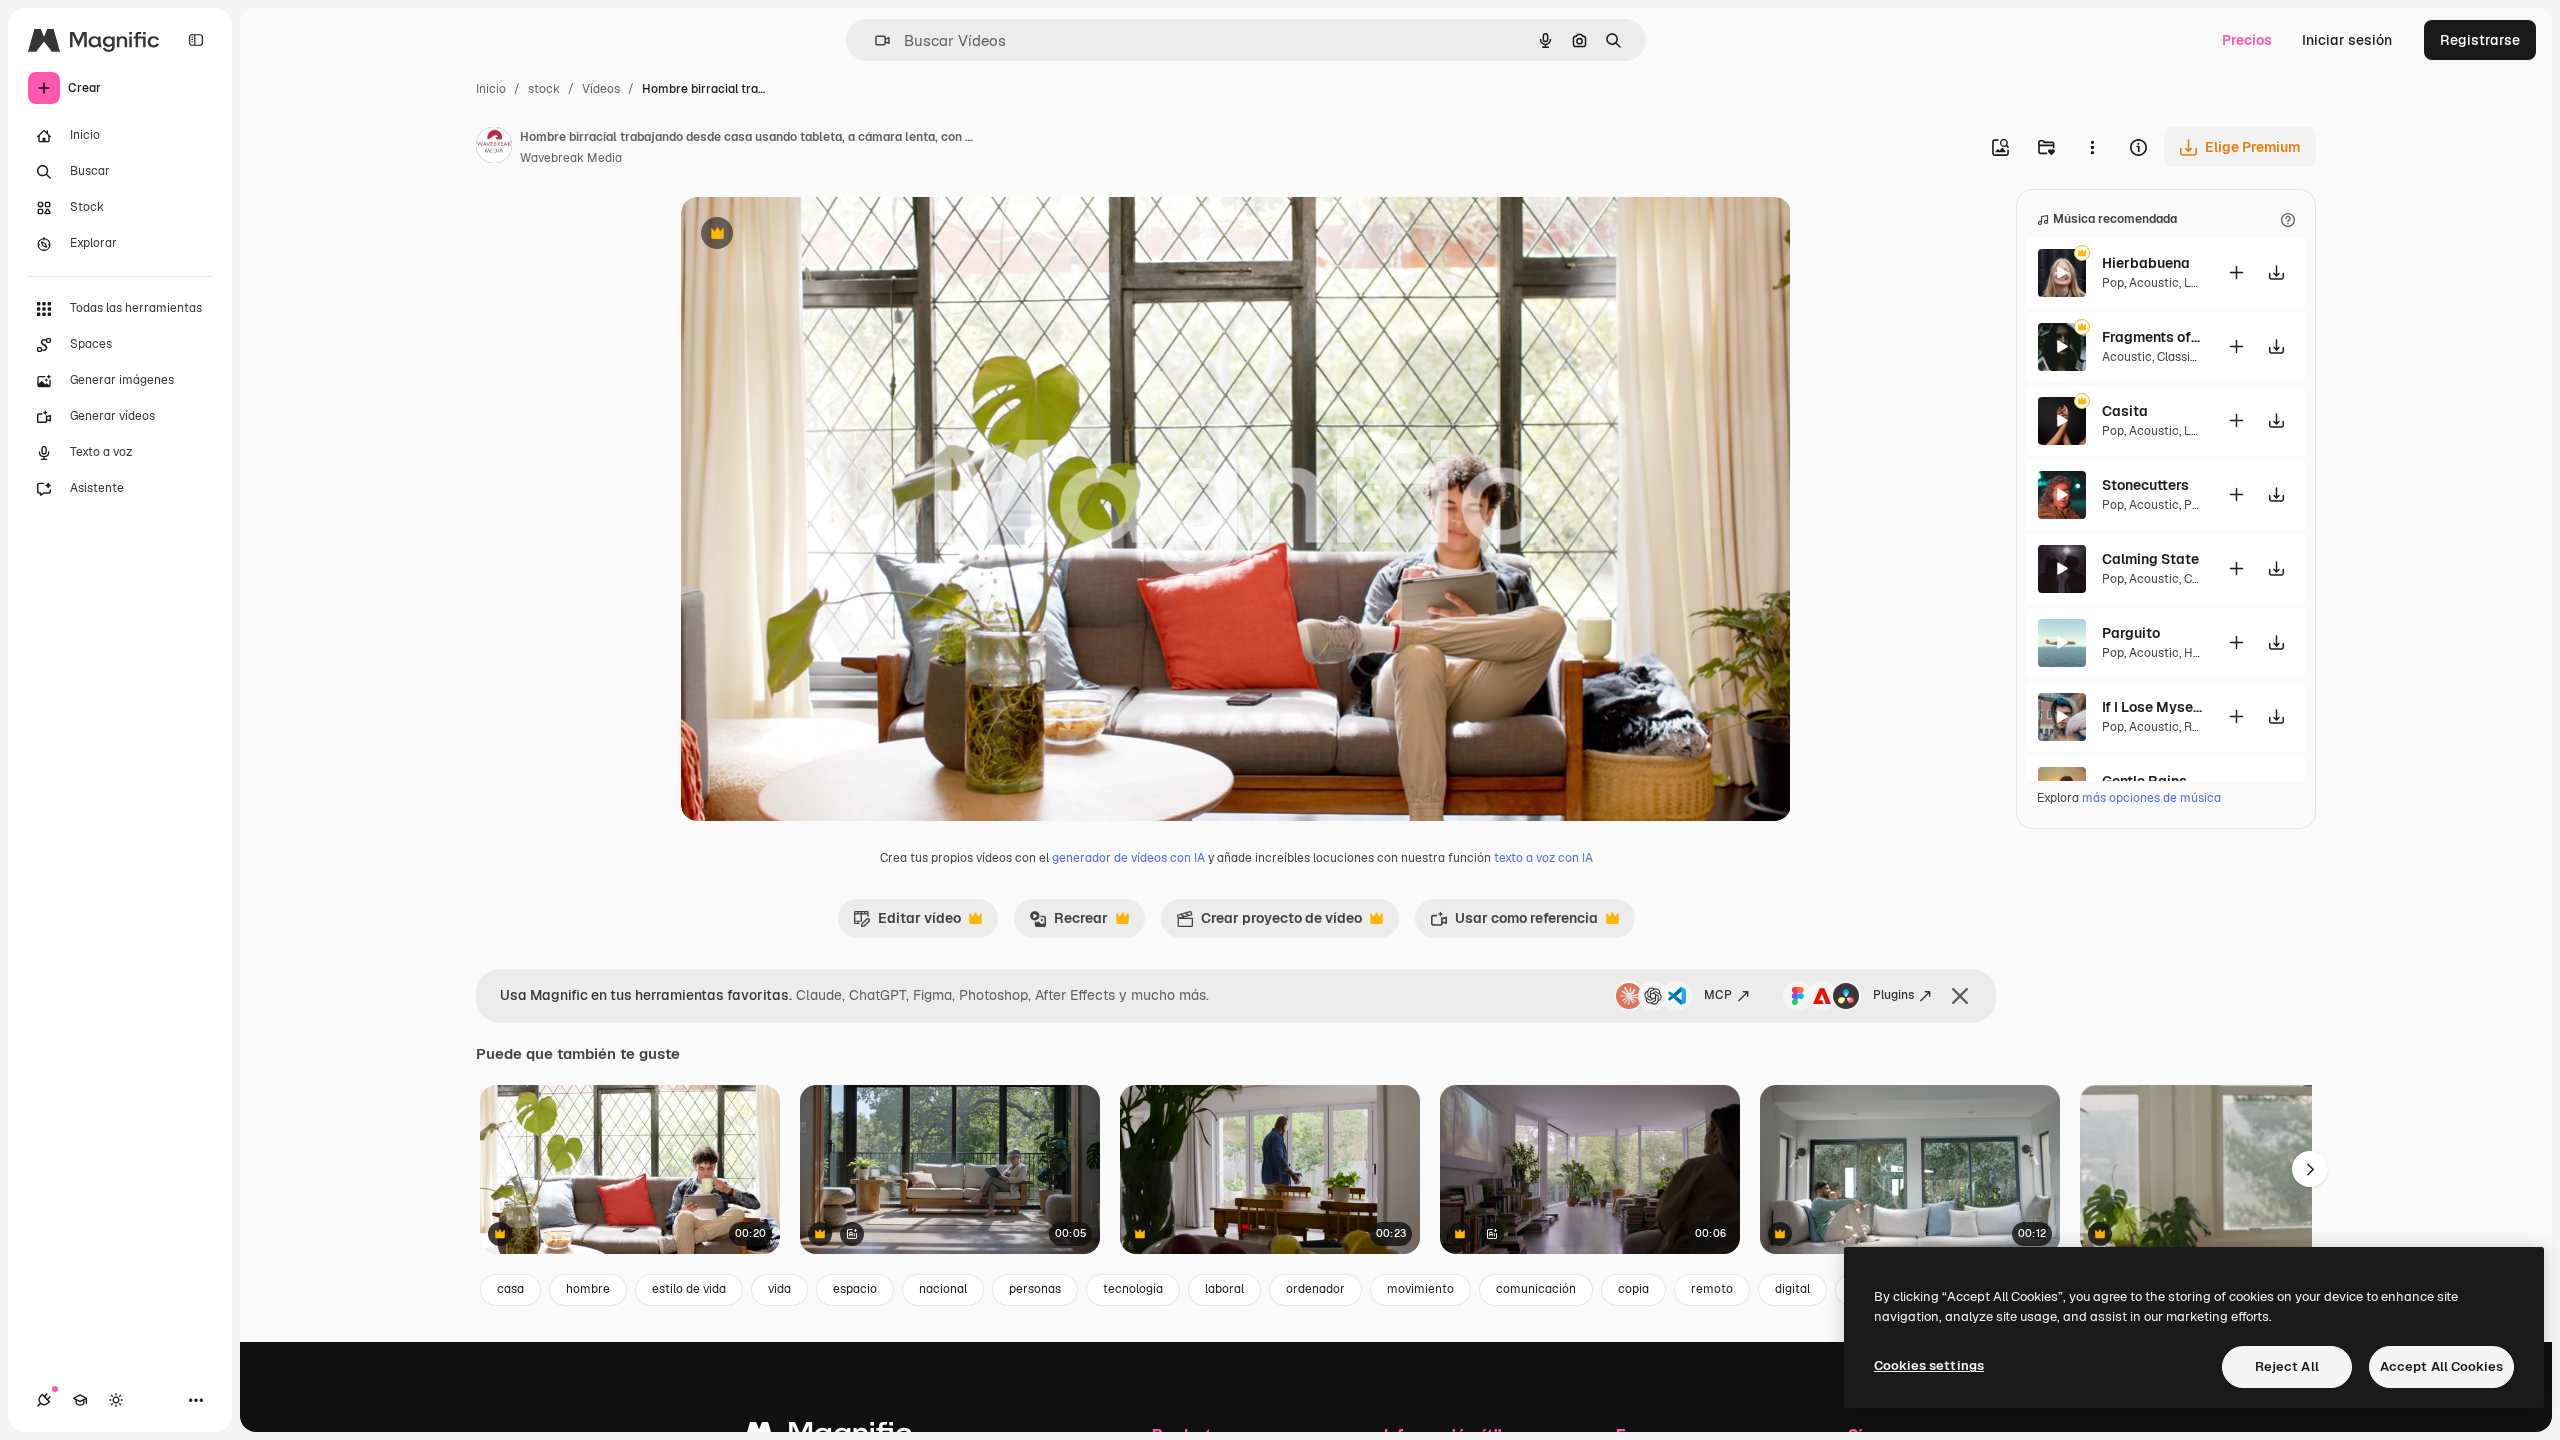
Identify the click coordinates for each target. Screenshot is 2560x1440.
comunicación (1536, 1289)
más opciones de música (2151, 798)
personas (1035, 1289)
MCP (1718, 995)
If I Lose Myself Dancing (2152, 707)
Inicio (491, 89)
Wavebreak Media (571, 158)
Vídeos (601, 89)
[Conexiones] (44, 1400)
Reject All (2287, 1366)
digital (1792, 1289)
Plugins (1893, 995)
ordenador (1315, 1289)
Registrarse (2480, 40)
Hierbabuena (2146, 263)
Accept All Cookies (2441, 1366)
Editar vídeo (907, 923)
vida (779, 1289)
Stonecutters (2145, 485)
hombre (588, 1289)
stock (544, 89)
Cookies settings (1929, 1365)
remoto (1712, 1289)
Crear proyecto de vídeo (1269, 923)
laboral (1224, 1289)
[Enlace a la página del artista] (494, 148)
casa (510, 1289)
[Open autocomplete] (874, 40)
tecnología (1133, 1289)
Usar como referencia (1514, 923)
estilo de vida (689, 1289)
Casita (2125, 411)
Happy (2201, 653)
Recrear (1068, 923)
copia (1633, 1289)
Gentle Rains (2144, 781)
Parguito (2131, 633)
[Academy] (80, 1400)
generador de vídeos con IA (1128, 858)
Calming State (2150, 559)
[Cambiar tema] (116, 1400)
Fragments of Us (2152, 337)
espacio (855, 1289)
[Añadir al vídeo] (2236, 272)
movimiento (1420, 1289)
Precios (2247, 40)
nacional (943, 1289)
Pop (2113, 283)
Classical (2182, 357)
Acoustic (2154, 283)
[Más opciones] (2092, 147)
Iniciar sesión (2347, 40)
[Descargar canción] (2276, 272)
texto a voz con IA (1543, 858)
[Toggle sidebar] (196, 40)
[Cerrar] (1960, 996)
